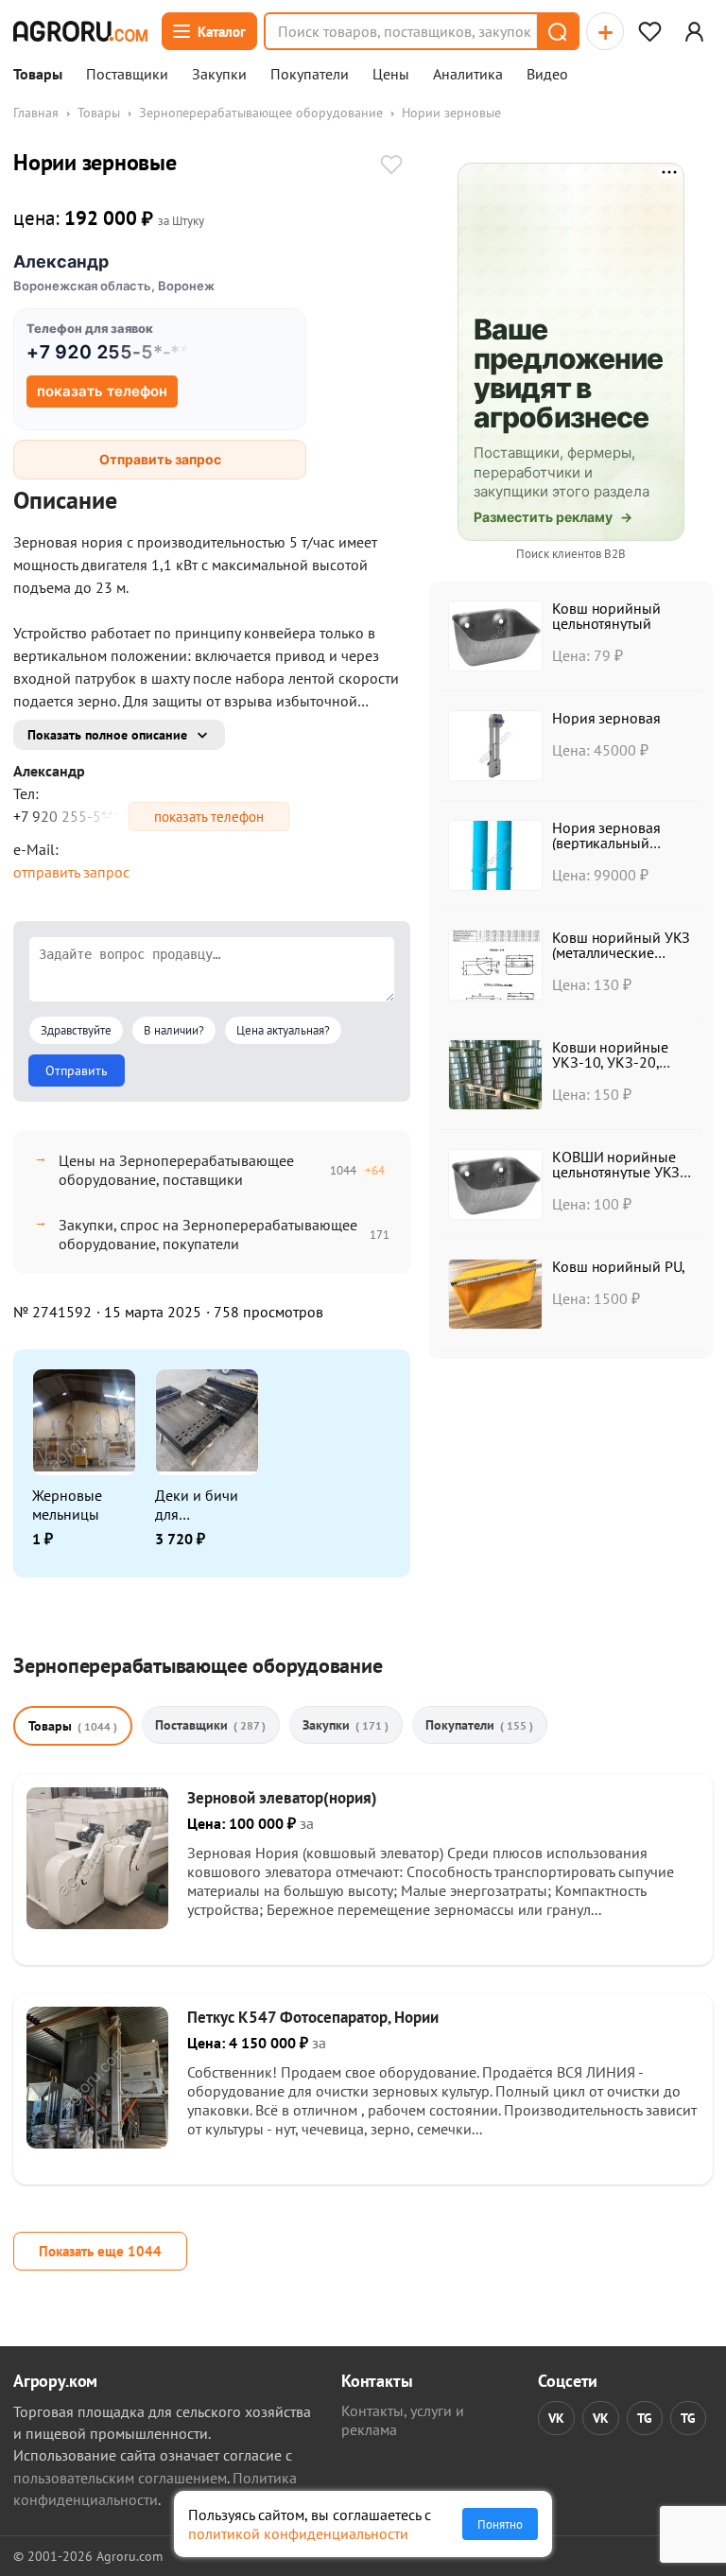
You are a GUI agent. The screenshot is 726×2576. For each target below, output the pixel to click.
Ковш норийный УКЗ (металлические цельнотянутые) (621, 952)
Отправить (77, 1070)
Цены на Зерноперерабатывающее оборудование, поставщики (176, 1170)
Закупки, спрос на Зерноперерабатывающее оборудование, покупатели (208, 1234)
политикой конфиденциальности (298, 2533)
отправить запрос (71, 872)
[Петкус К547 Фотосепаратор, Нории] (97, 2143)
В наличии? (174, 1030)
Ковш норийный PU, (619, 1266)
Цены (391, 75)
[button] (557, 31)
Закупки (219, 75)
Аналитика (468, 75)
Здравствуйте (76, 1030)
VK (556, 2418)
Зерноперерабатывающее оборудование (261, 113)
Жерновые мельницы (67, 1505)
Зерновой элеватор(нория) (282, 1798)
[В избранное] (391, 166)
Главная (36, 113)
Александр (61, 261)
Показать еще (100, 2251)
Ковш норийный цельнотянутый (606, 616)
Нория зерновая (606, 718)
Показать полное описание (107, 735)
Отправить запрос (160, 459)
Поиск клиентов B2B (571, 554)
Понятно (500, 2524)
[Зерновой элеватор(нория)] (97, 1923)
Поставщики (127, 75)
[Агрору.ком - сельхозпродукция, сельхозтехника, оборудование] (80, 31)
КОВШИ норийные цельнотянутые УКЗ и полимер (622, 1172)
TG (645, 2418)
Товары (38, 75)
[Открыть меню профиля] (694, 31)
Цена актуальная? (283, 1030)
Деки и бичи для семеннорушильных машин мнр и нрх (205, 1505)
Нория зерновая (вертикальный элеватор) (606, 843)
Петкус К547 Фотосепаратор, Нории (313, 2017)
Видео (547, 75)
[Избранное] (649, 31)
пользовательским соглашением (120, 2478)
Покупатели (310, 75)
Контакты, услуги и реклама (403, 2420)
